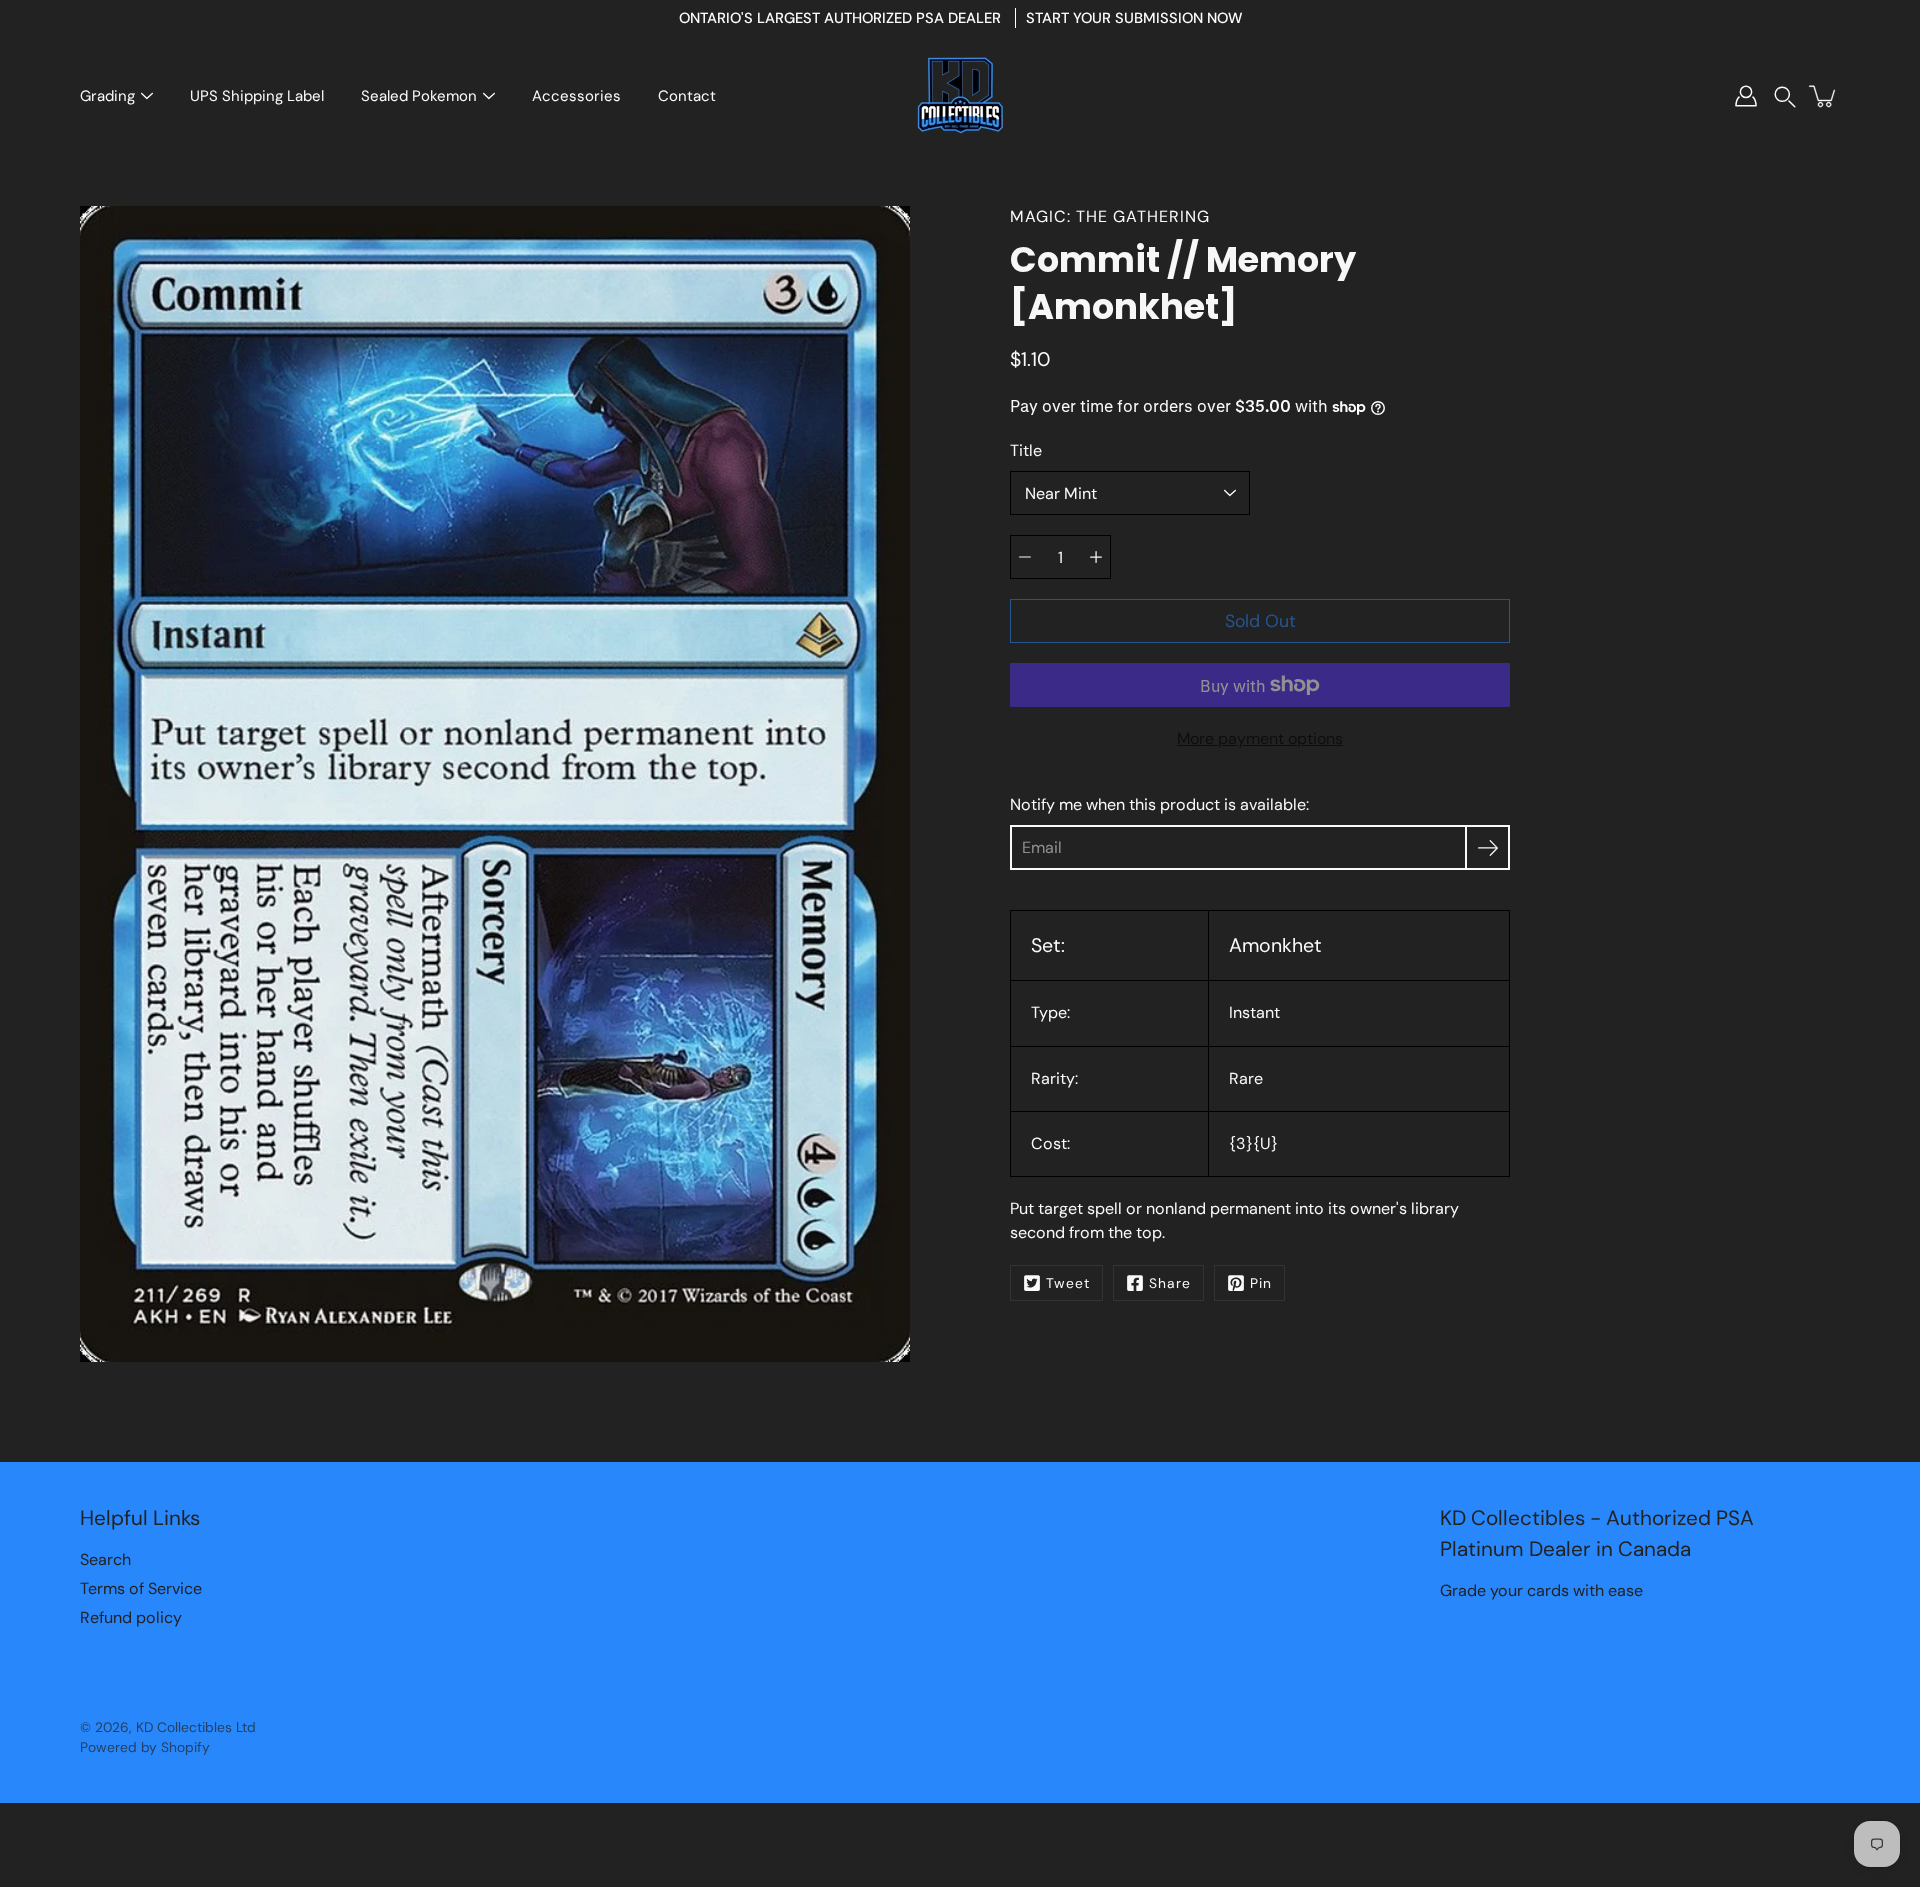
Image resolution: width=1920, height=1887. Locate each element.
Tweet (1068, 1283)
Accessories (576, 96)
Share (1170, 1283)
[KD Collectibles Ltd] (960, 96)
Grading (107, 96)
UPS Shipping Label (257, 96)
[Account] (1746, 96)
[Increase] (1096, 557)
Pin (1261, 1283)
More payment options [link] (1260, 738)
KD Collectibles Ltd (196, 1727)
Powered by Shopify (145, 1747)
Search (105, 1559)
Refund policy (131, 1617)
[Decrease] (1025, 557)
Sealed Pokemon (419, 96)
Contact (687, 96)
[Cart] (1824, 96)
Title (1026, 450)
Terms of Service (141, 1588)
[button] (1785, 96)
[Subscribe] (1487, 847)
